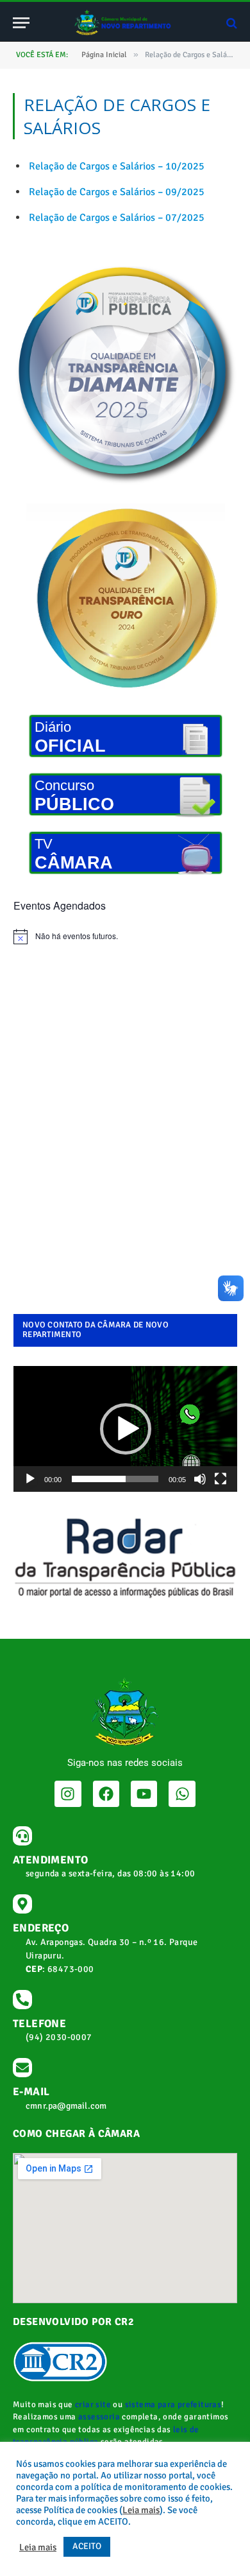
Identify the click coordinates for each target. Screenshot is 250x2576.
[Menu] (21, 23)
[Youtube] (144, 1794)
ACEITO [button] (87, 2546)
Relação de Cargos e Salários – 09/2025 (117, 192)
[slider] (115, 1479)
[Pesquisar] (230, 23)
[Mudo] (200, 1479)
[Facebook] (106, 1794)
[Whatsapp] (182, 1794)
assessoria (99, 2417)
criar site (93, 2405)
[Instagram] (68, 1794)
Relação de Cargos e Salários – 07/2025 (117, 218)
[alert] (125, 937)
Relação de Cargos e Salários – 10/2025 (117, 166)
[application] (125, 1429)
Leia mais (141, 2510)
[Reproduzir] (30, 1479)
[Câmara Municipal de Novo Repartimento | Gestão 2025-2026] (125, 23)
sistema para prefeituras (173, 2405)
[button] (126, 1429)
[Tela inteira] (221, 1479)
